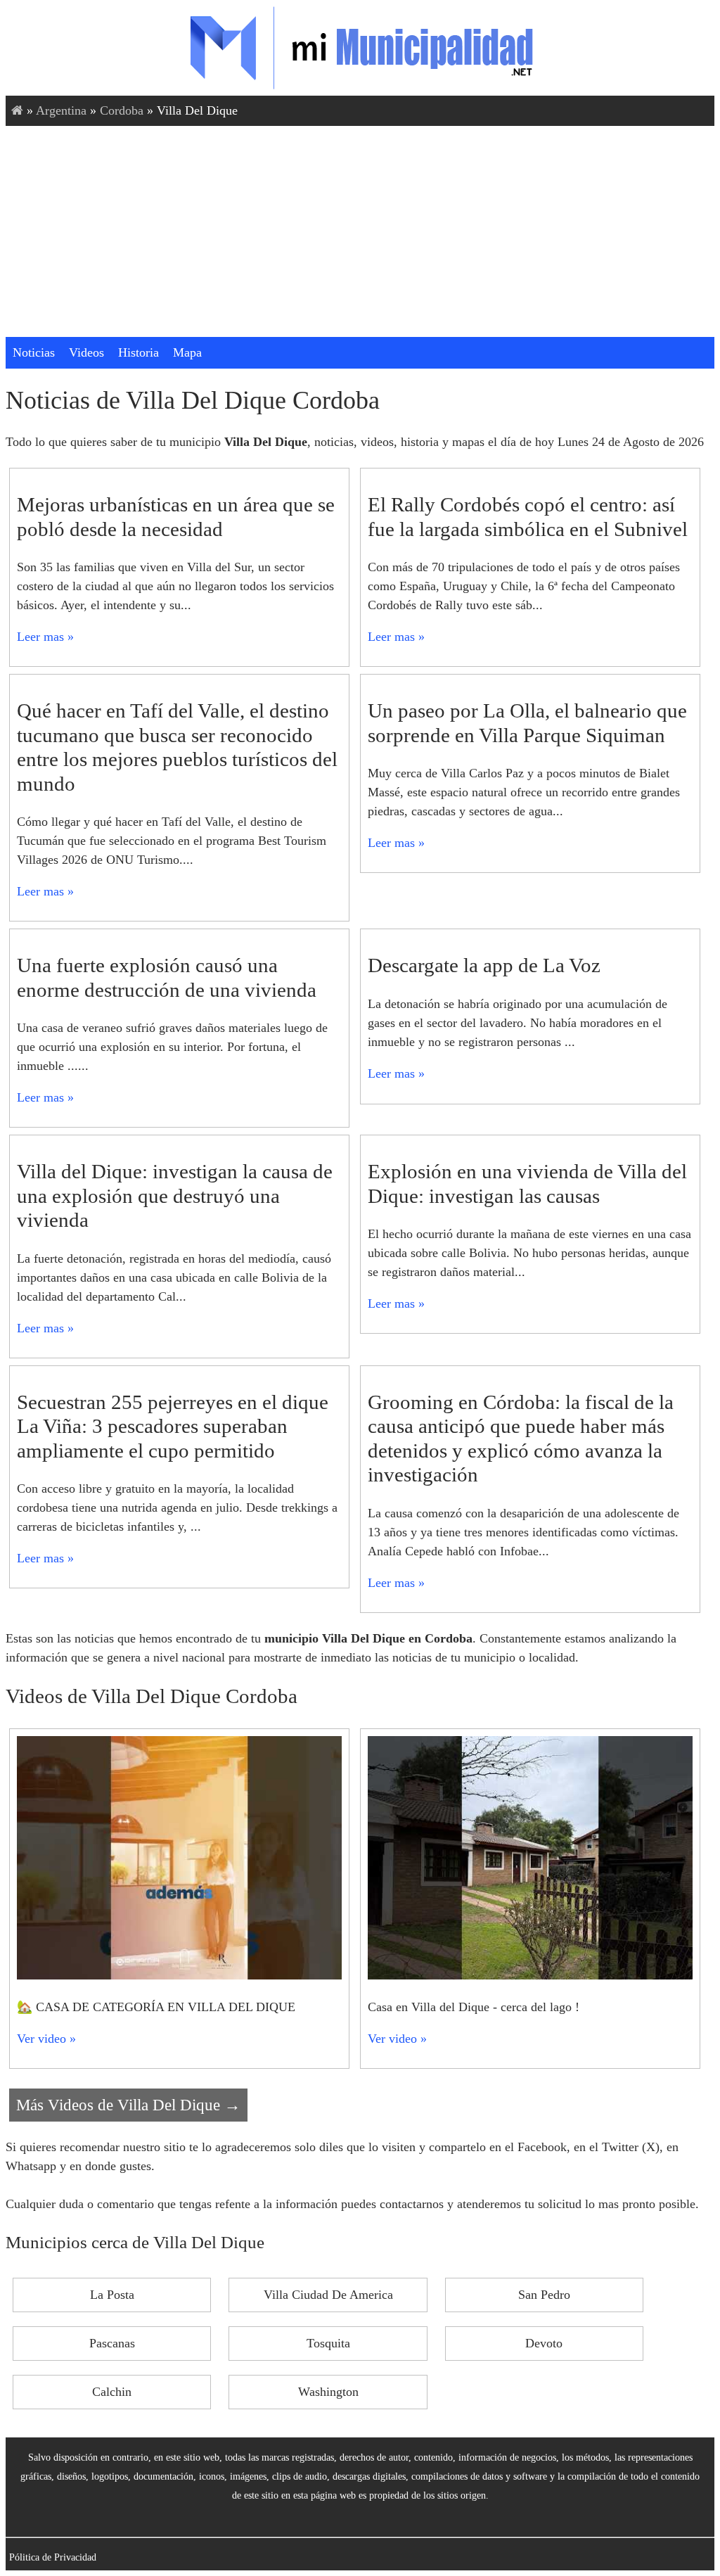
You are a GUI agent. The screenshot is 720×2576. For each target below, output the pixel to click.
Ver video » (46, 2039)
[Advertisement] (360, 231)
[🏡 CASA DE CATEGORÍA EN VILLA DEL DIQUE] (179, 1975)
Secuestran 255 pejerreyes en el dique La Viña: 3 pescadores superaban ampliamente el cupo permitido (173, 1426)
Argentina (61, 110)
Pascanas (112, 2343)
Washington (328, 2392)
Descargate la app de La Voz (484, 965)
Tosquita (328, 2343)
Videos (86, 352)
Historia (139, 352)
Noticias (34, 352)
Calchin (112, 2392)
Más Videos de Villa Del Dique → (128, 2105)
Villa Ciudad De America (328, 2295)
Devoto (544, 2343)
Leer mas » (45, 637)
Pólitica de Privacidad (53, 2557)
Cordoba (122, 110)
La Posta (112, 2295)
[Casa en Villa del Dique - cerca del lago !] (530, 1975)
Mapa (187, 352)
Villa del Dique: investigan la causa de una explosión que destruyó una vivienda (175, 1195)
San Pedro (544, 2295)
